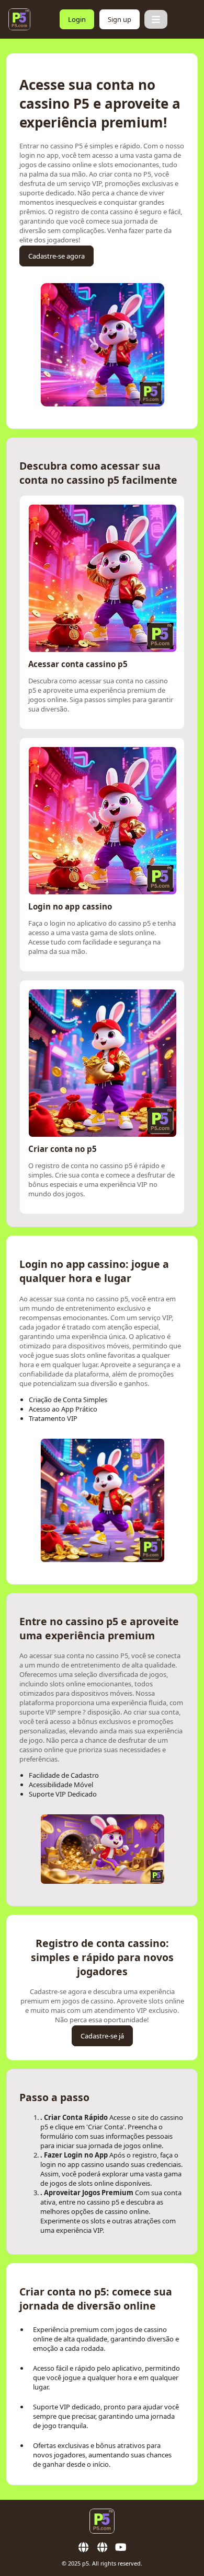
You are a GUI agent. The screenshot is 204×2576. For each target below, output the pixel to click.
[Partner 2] (102, 2547)
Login (77, 19)
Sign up (120, 19)
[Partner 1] (83, 2547)
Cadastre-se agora (56, 256)
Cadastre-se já (102, 2036)
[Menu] (156, 19)
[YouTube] (121, 2547)
